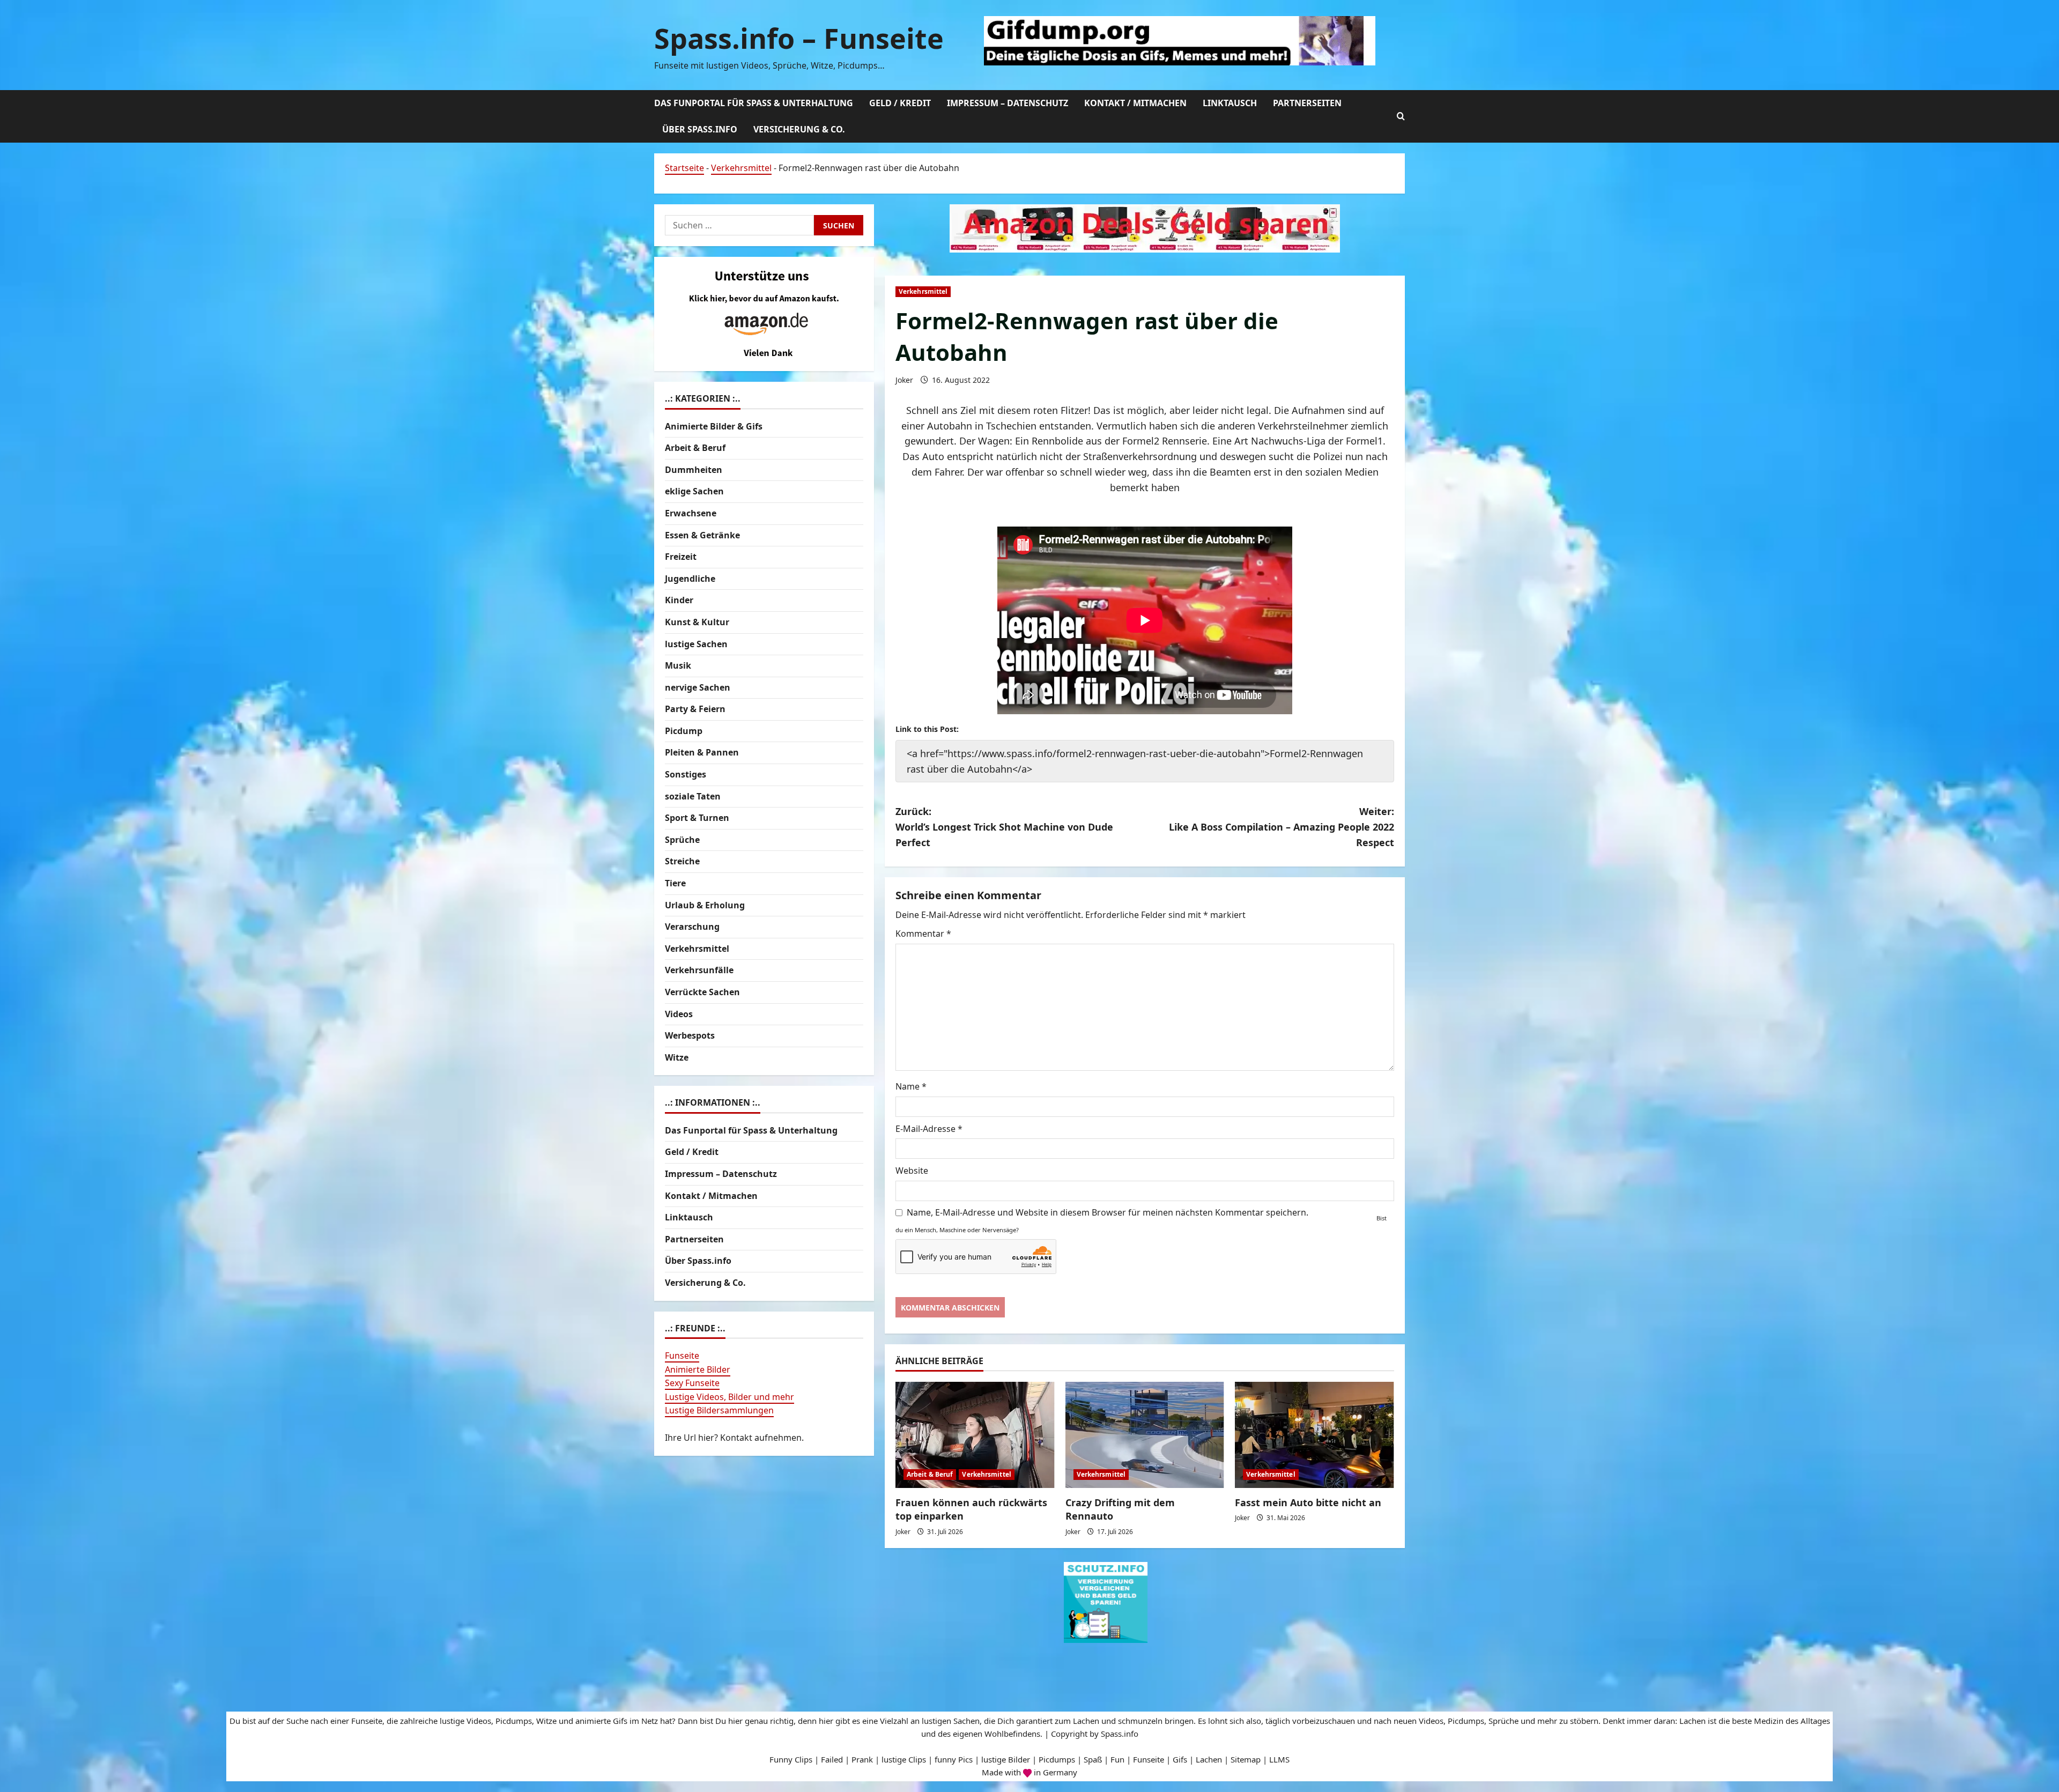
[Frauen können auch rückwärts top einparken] (975, 1435)
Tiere (675, 883)
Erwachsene (691, 513)
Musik (678, 665)
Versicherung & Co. (799, 129)
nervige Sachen (698, 687)
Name (911, 1086)
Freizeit (681, 557)
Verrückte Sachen (702, 992)
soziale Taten (693, 796)
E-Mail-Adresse (929, 1129)
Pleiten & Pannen (702, 752)
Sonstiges (686, 774)
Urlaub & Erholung (705, 905)
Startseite (684, 168)
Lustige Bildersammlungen (719, 1410)
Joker (904, 380)
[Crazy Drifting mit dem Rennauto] (1145, 1435)
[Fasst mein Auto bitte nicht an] (1314, 1435)
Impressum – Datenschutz (1008, 103)
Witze (677, 1057)
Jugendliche (690, 579)
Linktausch (1230, 103)
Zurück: (1004, 827)
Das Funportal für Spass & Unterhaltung (754, 103)
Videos (679, 1014)
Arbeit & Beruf (930, 1474)
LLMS (1279, 1759)
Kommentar (923, 934)
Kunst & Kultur (697, 622)
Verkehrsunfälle (699, 970)
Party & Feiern (695, 709)
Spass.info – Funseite (799, 38)
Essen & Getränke (702, 535)
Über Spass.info (700, 129)
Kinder (679, 600)
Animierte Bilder (698, 1369)
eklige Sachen (694, 491)
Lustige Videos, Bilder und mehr (729, 1397)
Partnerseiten (1307, 103)
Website (912, 1171)
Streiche (682, 861)
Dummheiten (694, 470)
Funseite (682, 1356)
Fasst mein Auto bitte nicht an (1308, 1502)
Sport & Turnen (697, 818)
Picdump (684, 731)
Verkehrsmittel (741, 168)
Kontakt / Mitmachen (1135, 103)
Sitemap (1246, 1759)
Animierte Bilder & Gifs (714, 426)
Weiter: (1282, 827)
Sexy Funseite (692, 1383)
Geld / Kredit (900, 103)
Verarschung (692, 927)
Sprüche (682, 840)
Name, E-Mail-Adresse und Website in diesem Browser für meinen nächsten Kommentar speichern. (1108, 1212)
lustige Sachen (696, 644)
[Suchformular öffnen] (1401, 116)
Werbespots (690, 1035)
